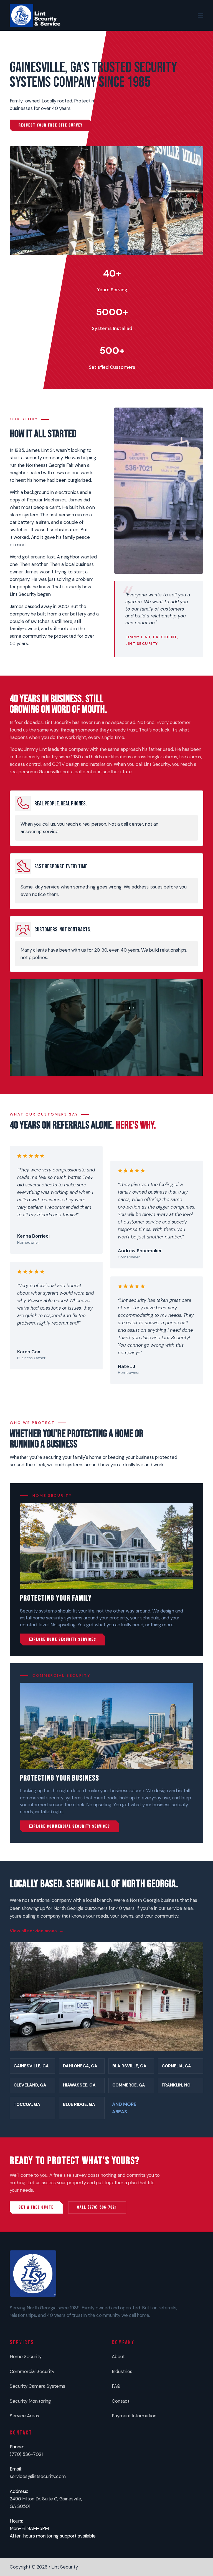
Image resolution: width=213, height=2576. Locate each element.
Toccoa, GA (27, 2104)
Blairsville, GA (129, 2066)
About (118, 2356)
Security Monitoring (30, 2401)
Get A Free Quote (36, 2207)
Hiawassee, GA (79, 2085)
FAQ (116, 2386)
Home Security (26, 2356)
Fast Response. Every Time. (61, 866)
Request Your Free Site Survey (51, 125)
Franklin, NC (176, 2085)
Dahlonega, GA (80, 2066)
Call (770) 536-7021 (97, 2207)
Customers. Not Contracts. (63, 930)
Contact (121, 2401)
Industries (122, 2371)
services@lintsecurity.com (38, 2476)
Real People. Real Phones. (61, 804)
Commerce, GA (129, 2085)
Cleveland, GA (30, 2085)
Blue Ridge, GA (79, 2104)
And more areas (124, 2108)
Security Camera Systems (37, 2386)
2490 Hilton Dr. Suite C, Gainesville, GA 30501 (46, 2502)
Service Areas (24, 2416)
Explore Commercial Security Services (70, 1826)
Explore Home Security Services (63, 1639)
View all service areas (33, 1931)
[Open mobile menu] (201, 16)
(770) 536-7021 (26, 2454)
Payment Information (134, 2416)
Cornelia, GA (176, 2066)
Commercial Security (32, 2371)
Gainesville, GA (31, 2066)
